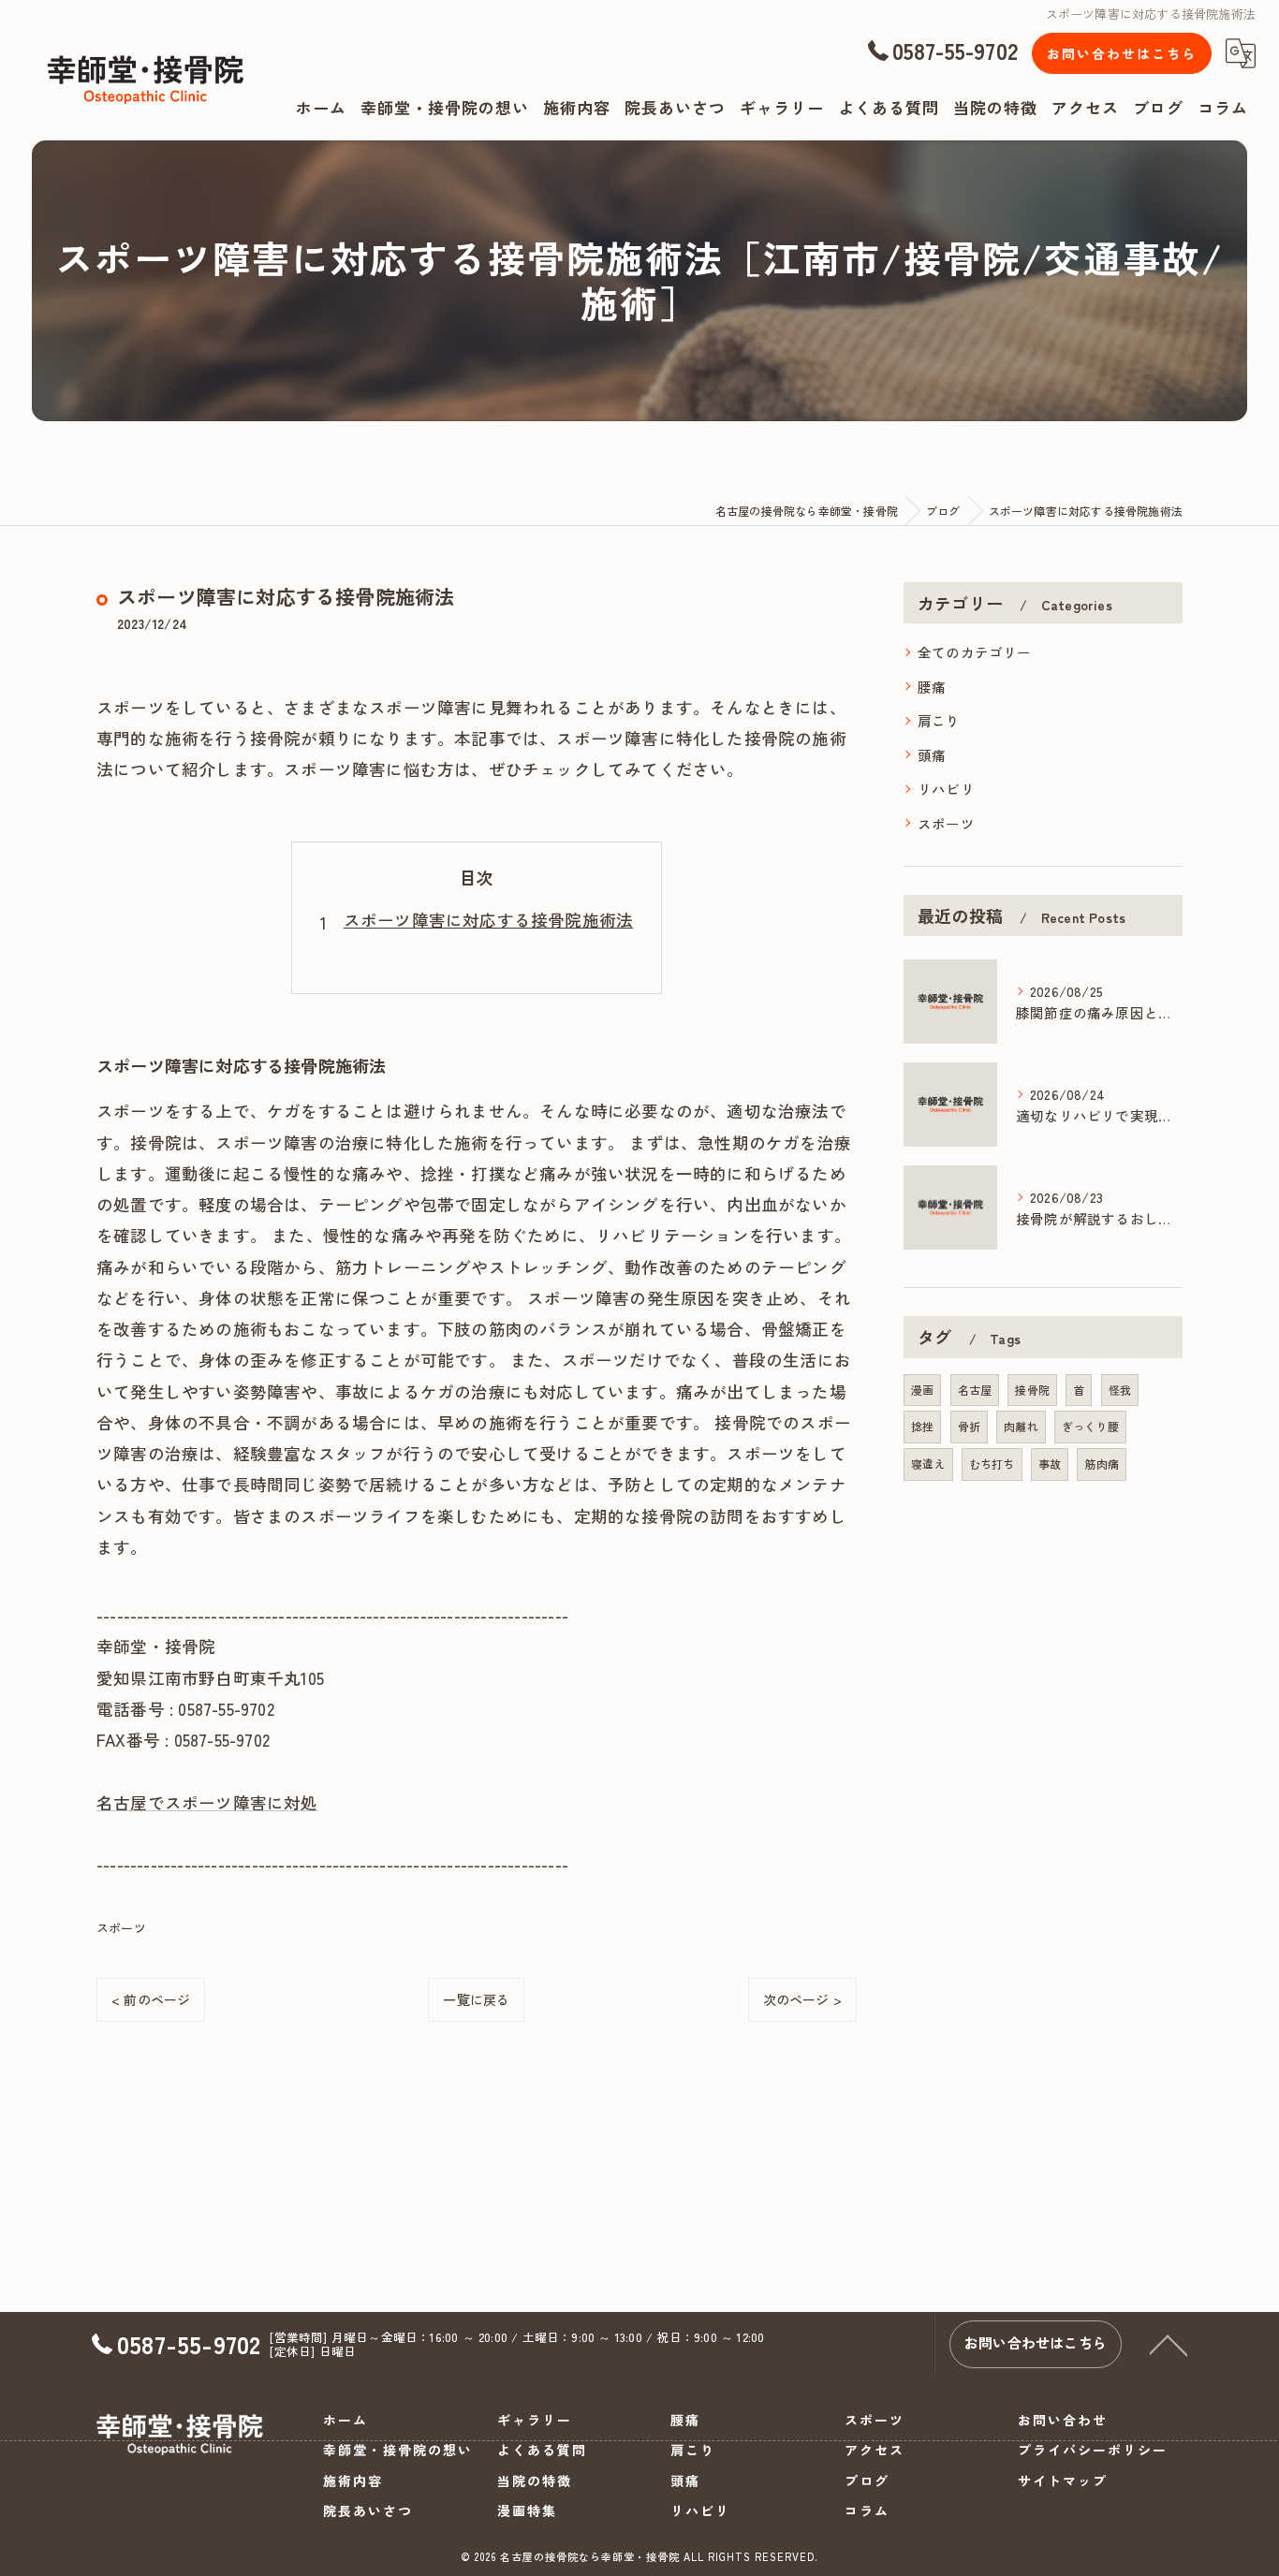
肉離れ (1021, 1426)
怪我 (1120, 1390)
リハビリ (946, 789)
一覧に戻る (476, 1999)
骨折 (969, 1426)
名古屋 (975, 1390)
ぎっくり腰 (1090, 1426)
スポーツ (121, 1928)
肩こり (939, 720)
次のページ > (802, 1999)
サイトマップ (1063, 2481)
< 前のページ (151, 1999)
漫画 (922, 1390)
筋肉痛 (1102, 1464)
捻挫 (922, 1426)
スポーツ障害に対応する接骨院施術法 (488, 920)
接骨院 (1032, 1390)
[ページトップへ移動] (1169, 2344)
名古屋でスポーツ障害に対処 (207, 1802)
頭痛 (932, 755)
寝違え (928, 1464)
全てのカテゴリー (975, 652)
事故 (1050, 1464)
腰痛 (932, 687)
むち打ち (992, 1464)
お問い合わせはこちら (1122, 53)
